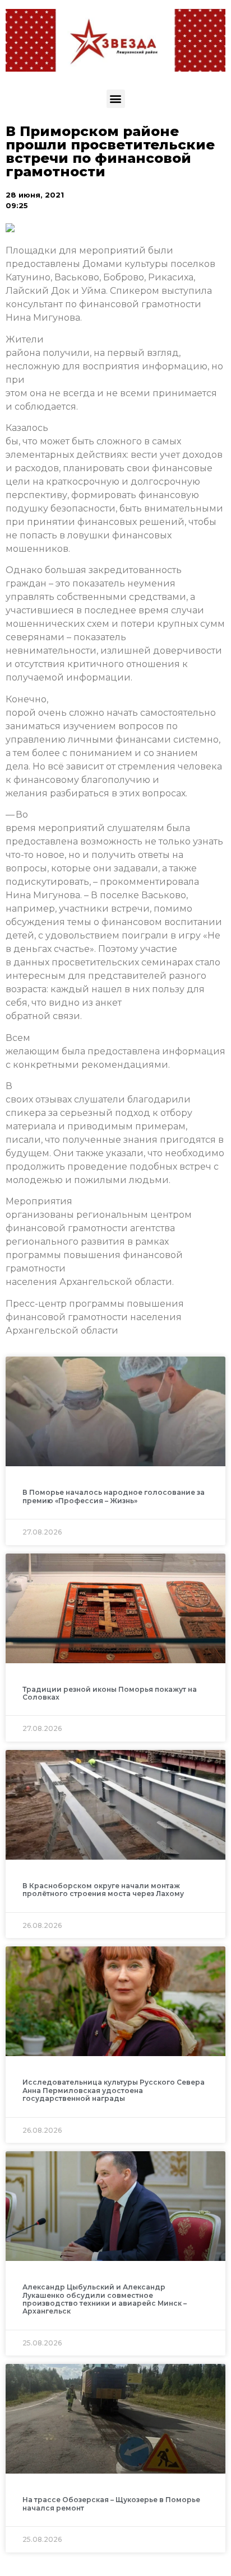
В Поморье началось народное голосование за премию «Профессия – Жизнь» (114, 1496)
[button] (116, 99)
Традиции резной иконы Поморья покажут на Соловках (110, 1693)
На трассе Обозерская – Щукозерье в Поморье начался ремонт (111, 2504)
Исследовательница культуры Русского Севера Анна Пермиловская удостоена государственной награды (114, 2090)
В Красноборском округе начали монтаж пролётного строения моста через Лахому (103, 1890)
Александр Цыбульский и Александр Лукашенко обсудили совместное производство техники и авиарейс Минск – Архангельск (105, 2299)
